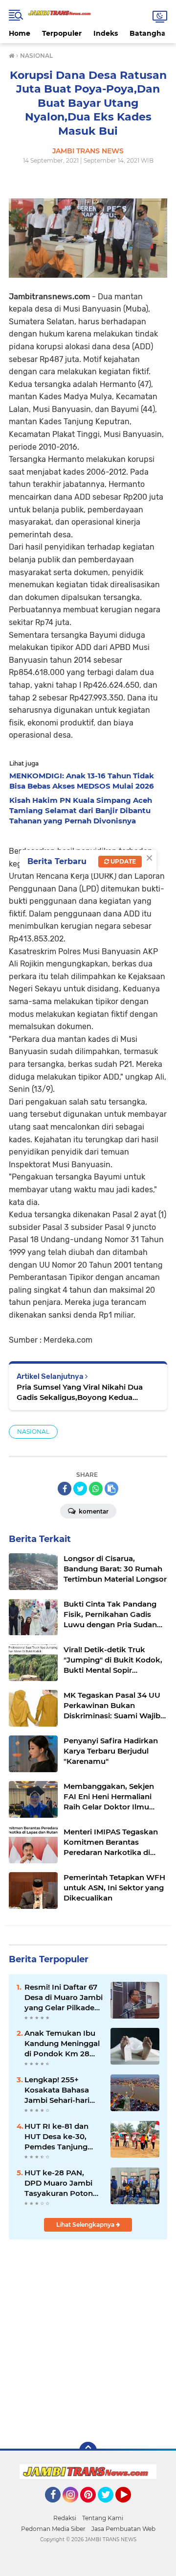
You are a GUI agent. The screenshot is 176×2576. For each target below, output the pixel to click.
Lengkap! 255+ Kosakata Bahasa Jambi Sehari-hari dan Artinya (57, 2090)
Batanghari (150, 33)
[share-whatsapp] (96, 1489)
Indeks (106, 33)
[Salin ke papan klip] (111, 1489)
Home (20, 33)
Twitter (110, 2507)
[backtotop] (88, 2451)
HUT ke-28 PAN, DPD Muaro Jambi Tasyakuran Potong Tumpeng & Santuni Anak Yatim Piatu (61, 2183)
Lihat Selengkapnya (86, 2225)
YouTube (130, 2507)
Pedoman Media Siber (53, 2529)
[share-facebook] (65, 1489)
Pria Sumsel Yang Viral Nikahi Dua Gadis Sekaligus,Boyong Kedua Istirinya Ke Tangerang (80, 1392)
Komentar (93, 1511)
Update (122, 861)
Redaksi (65, 2518)
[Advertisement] (88, 2339)
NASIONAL (33, 1432)
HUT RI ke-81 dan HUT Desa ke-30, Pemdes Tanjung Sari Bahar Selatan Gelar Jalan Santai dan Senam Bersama (63, 2137)
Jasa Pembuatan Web (123, 2529)
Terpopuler (62, 33)
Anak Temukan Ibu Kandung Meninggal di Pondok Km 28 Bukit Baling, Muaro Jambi (62, 2044)
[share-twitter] (80, 1489)
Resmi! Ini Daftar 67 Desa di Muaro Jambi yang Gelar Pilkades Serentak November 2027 (64, 1998)
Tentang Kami (103, 2518)
